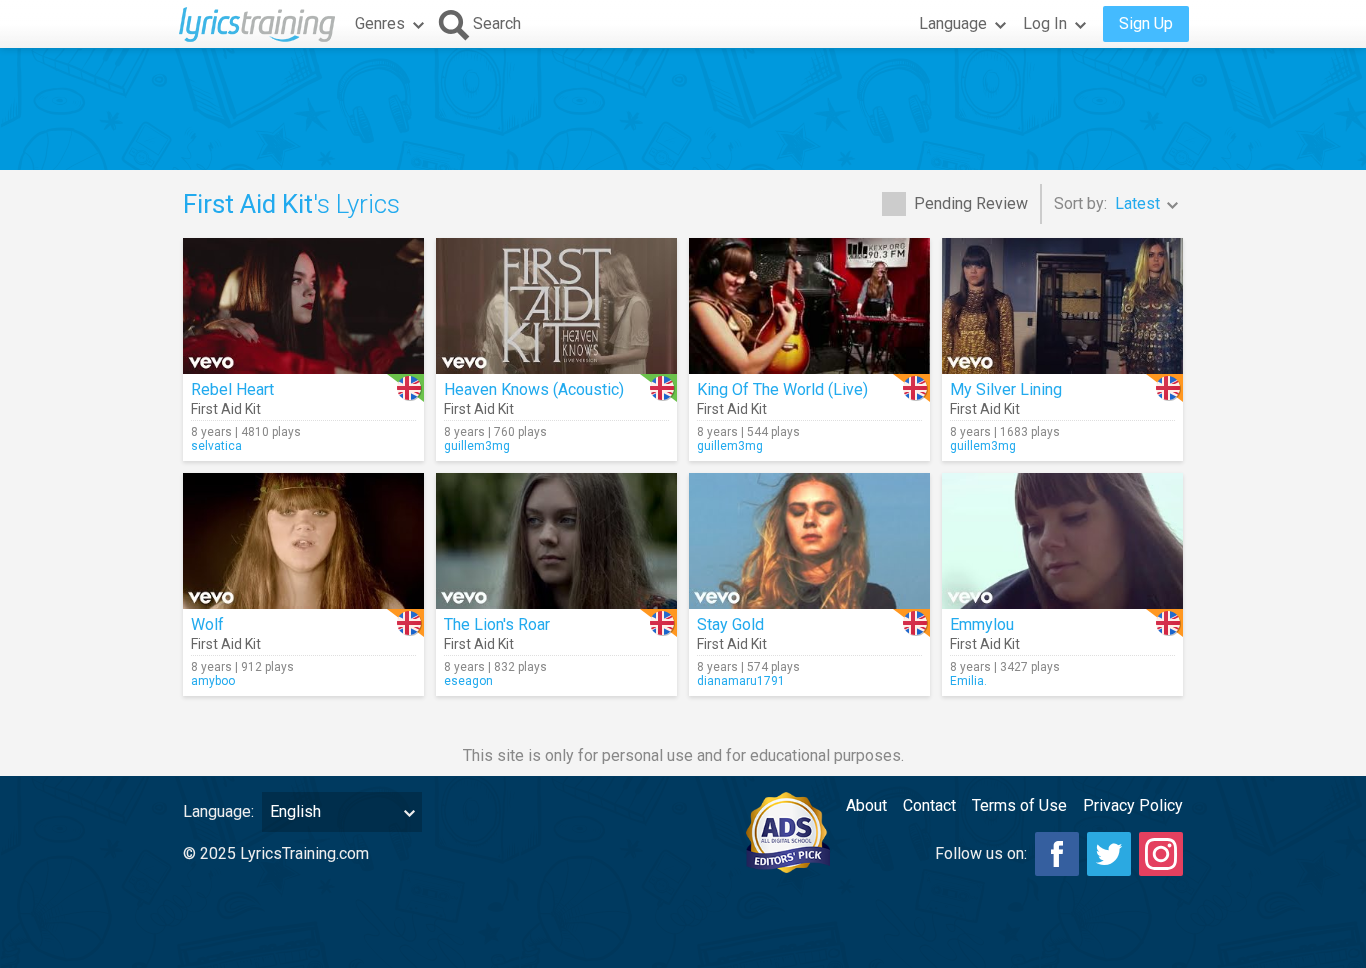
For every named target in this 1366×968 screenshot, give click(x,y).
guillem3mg (477, 446)
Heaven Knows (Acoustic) (534, 389)
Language (953, 23)
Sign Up (1146, 23)
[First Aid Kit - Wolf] (303, 541)
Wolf (207, 624)
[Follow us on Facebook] (1057, 854)
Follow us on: (981, 853)
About (866, 805)
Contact (929, 805)
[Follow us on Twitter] (1109, 854)
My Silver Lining (1006, 389)
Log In (1045, 23)
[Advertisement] (683, 109)
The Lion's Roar (497, 624)
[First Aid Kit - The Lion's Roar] (556, 541)
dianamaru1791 (741, 681)
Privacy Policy (1133, 805)
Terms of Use (1019, 805)
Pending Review (971, 203)
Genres (380, 23)
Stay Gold (730, 624)
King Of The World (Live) (782, 389)
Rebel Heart (232, 389)
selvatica (216, 446)
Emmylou (982, 624)
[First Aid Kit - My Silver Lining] (1062, 306)
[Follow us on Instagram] (1161, 854)
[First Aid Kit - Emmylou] (1062, 541)
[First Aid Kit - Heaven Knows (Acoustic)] (556, 306)
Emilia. (968, 681)
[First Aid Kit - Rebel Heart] (303, 306)
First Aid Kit (226, 409)
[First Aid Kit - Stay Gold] (809, 541)
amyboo (213, 681)
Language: (218, 811)
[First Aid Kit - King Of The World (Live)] (809, 306)
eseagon (468, 681)
